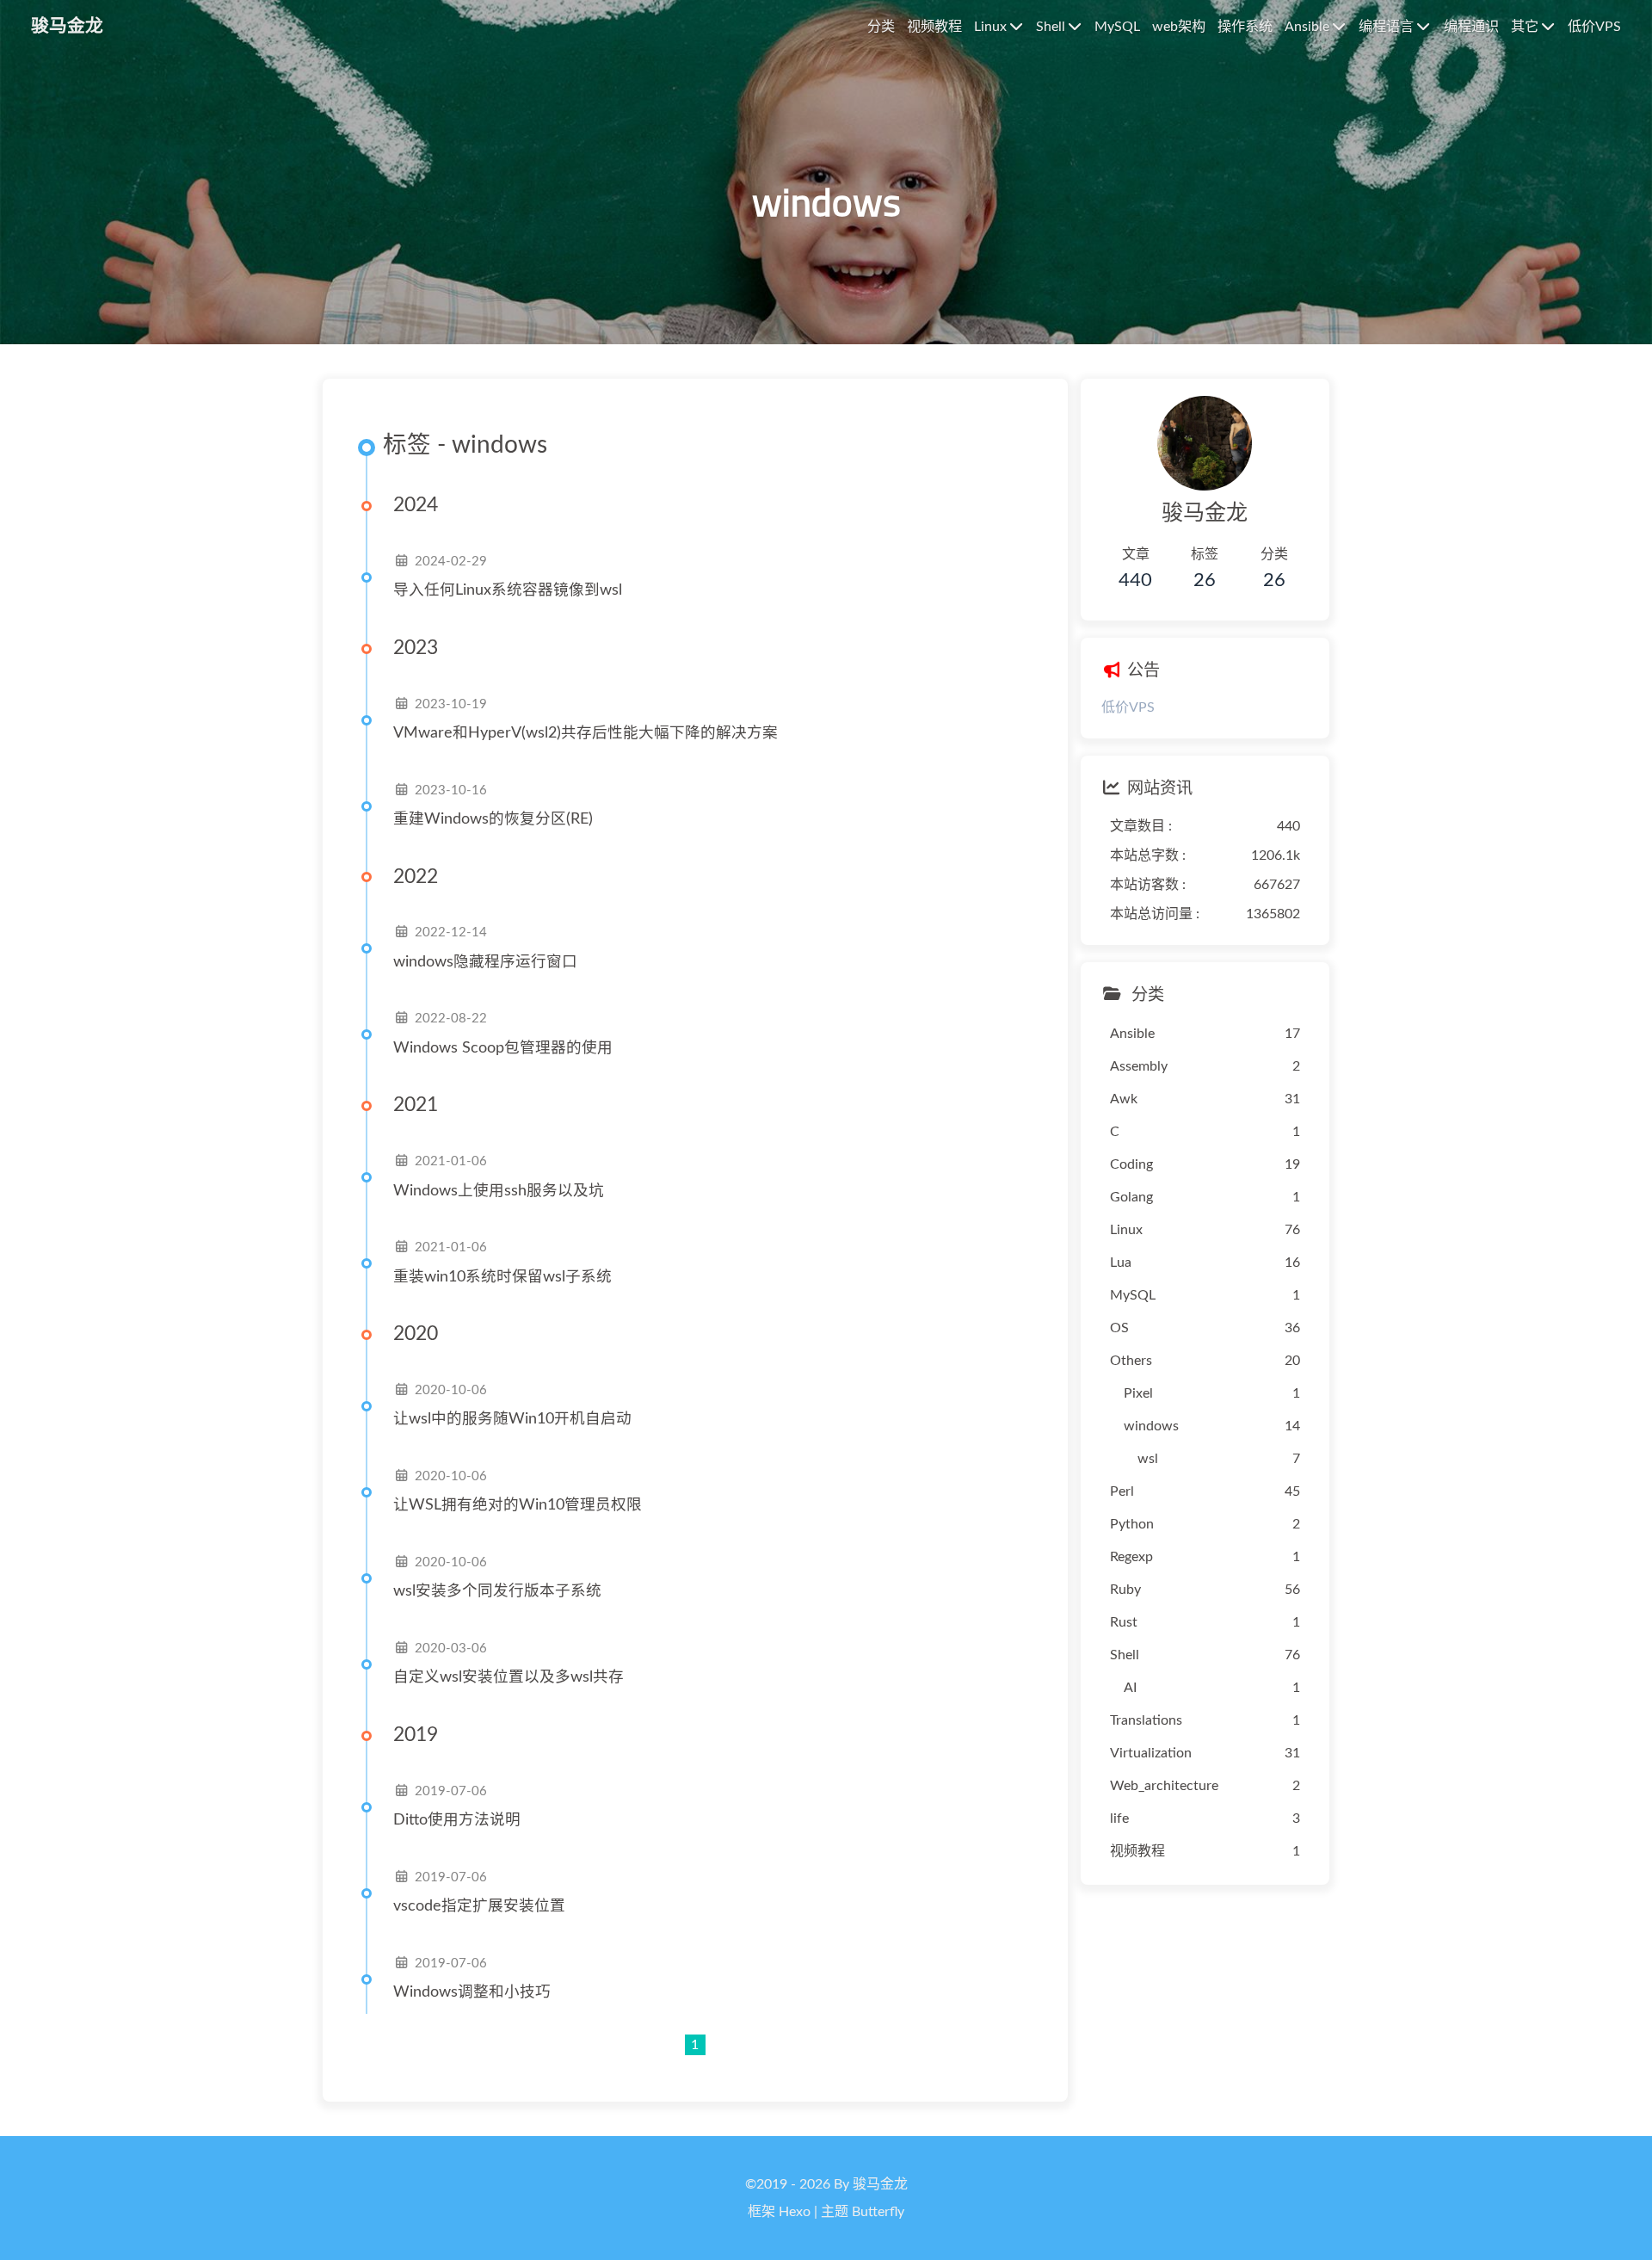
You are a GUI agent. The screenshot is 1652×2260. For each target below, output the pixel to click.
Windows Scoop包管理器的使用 (503, 1048)
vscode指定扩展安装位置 (479, 1906)
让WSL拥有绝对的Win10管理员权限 (518, 1505)
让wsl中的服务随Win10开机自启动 (512, 1419)
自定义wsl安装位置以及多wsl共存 (509, 1677)
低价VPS (1128, 707)
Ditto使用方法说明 (457, 1820)
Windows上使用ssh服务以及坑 (499, 1191)
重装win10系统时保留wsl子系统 (502, 1277)
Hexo (795, 2212)
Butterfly (878, 2212)
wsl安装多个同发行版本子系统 (497, 1591)
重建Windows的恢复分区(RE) (493, 819)
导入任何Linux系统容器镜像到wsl (508, 590)
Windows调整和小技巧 (472, 1992)
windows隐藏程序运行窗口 (485, 962)
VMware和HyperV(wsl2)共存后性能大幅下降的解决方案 (586, 733)
